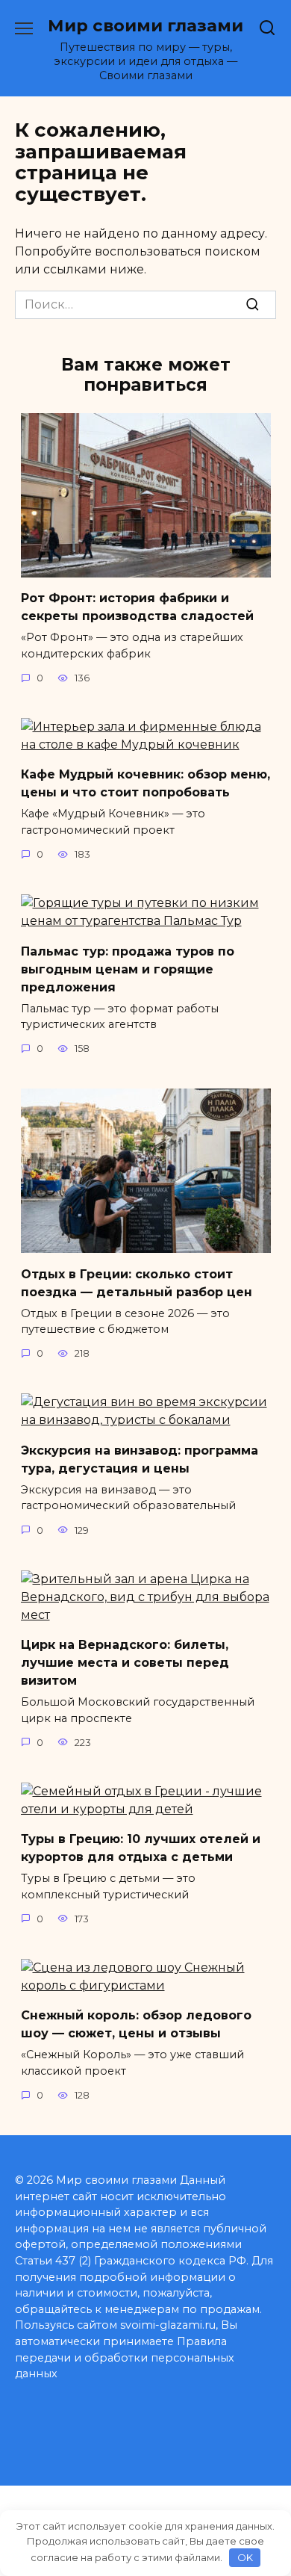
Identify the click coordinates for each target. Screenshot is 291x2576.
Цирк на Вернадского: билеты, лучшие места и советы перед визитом (125, 1663)
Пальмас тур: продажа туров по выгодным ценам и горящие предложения (128, 969)
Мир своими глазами (145, 25)
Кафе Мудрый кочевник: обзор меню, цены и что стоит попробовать (145, 783)
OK (245, 2557)
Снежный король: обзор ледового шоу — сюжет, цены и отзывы (136, 2024)
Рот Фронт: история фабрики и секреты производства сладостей (137, 607)
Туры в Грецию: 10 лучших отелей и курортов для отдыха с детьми (141, 1848)
